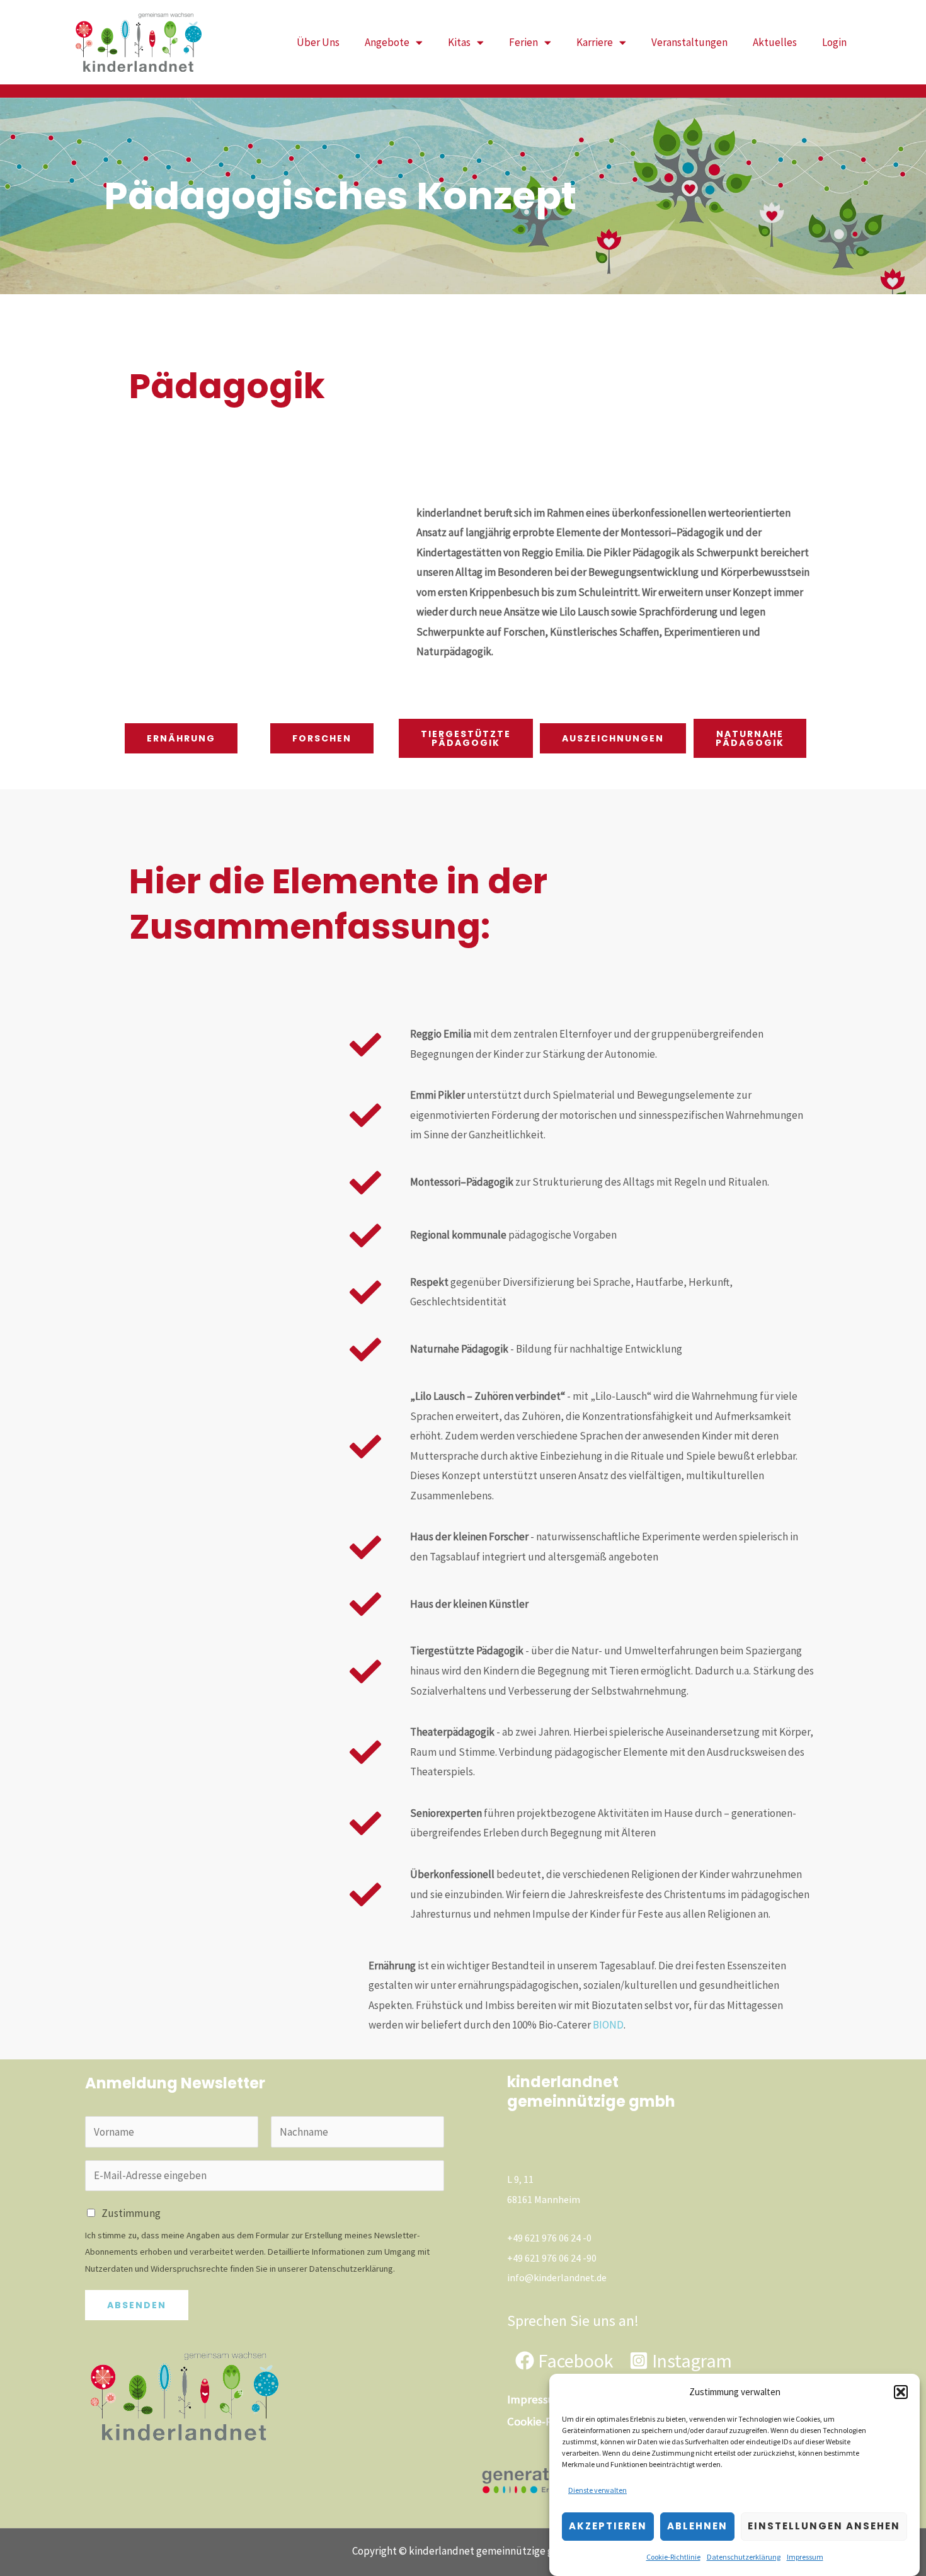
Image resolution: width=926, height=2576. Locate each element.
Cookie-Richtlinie (673, 2557)
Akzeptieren (608, 2526)
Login (834, 42)
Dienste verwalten (597, 2490)
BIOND (608, 2025)
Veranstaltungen (689, 42)
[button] (901, 2392)
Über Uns (318, 42)
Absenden (137, 2305)
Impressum (805, 2557)
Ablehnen (697, 2526)
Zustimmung (131, 2213)
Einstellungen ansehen (824, 2526)
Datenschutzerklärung (744, 2557)
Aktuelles (775, 42)
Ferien (523, 42)
